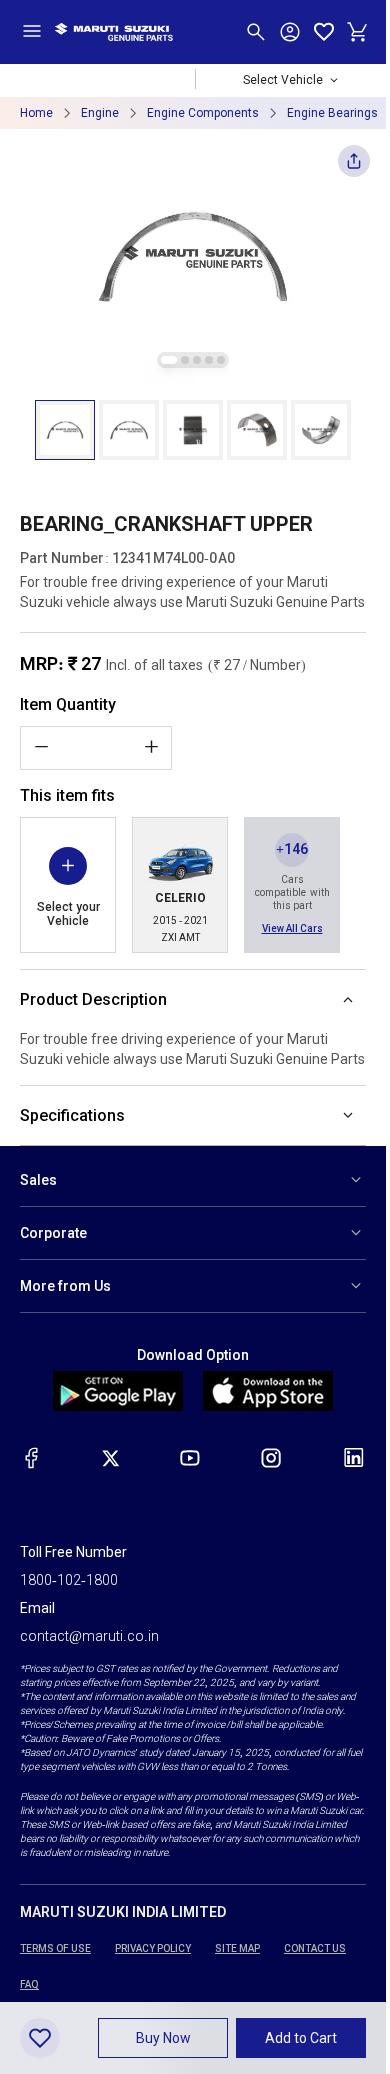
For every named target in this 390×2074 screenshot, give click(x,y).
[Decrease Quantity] (41, 747)
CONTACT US (315, 1948)
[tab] (169, 360)
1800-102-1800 (69, 1580)
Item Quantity (68, 704)
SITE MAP (237, 1948)
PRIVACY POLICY (153, 1948)
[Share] (354, 166)
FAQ (29, 1984)
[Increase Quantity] (151, 747)
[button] (65, 430)
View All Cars (292, 928)
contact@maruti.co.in (89, 1636)
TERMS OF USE (55, 1948)
